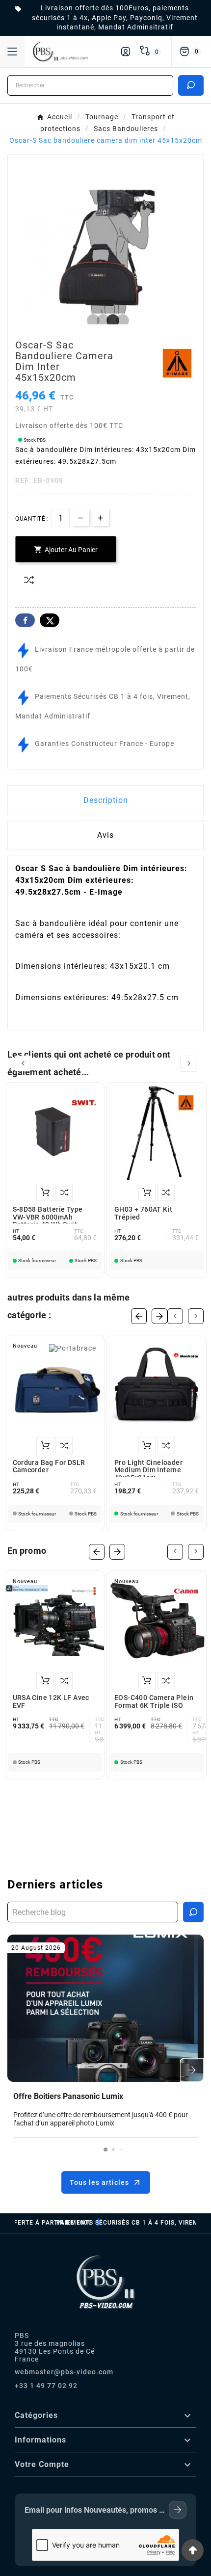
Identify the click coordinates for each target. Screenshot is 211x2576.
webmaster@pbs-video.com (64, 2372)
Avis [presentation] (105, 835)
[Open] (12, 52)
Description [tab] (106, 800)
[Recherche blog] (193, 1912)
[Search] (191, 85)
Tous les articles (99, 2182)
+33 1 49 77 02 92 (46, 2386)
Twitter (50, 620)
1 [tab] (91, 321)
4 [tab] (120, 321)
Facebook (25, 620)
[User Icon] (126, 52)
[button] (105, 2150)
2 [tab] (101, 321)
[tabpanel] (105, 252)
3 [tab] (110, 321)
